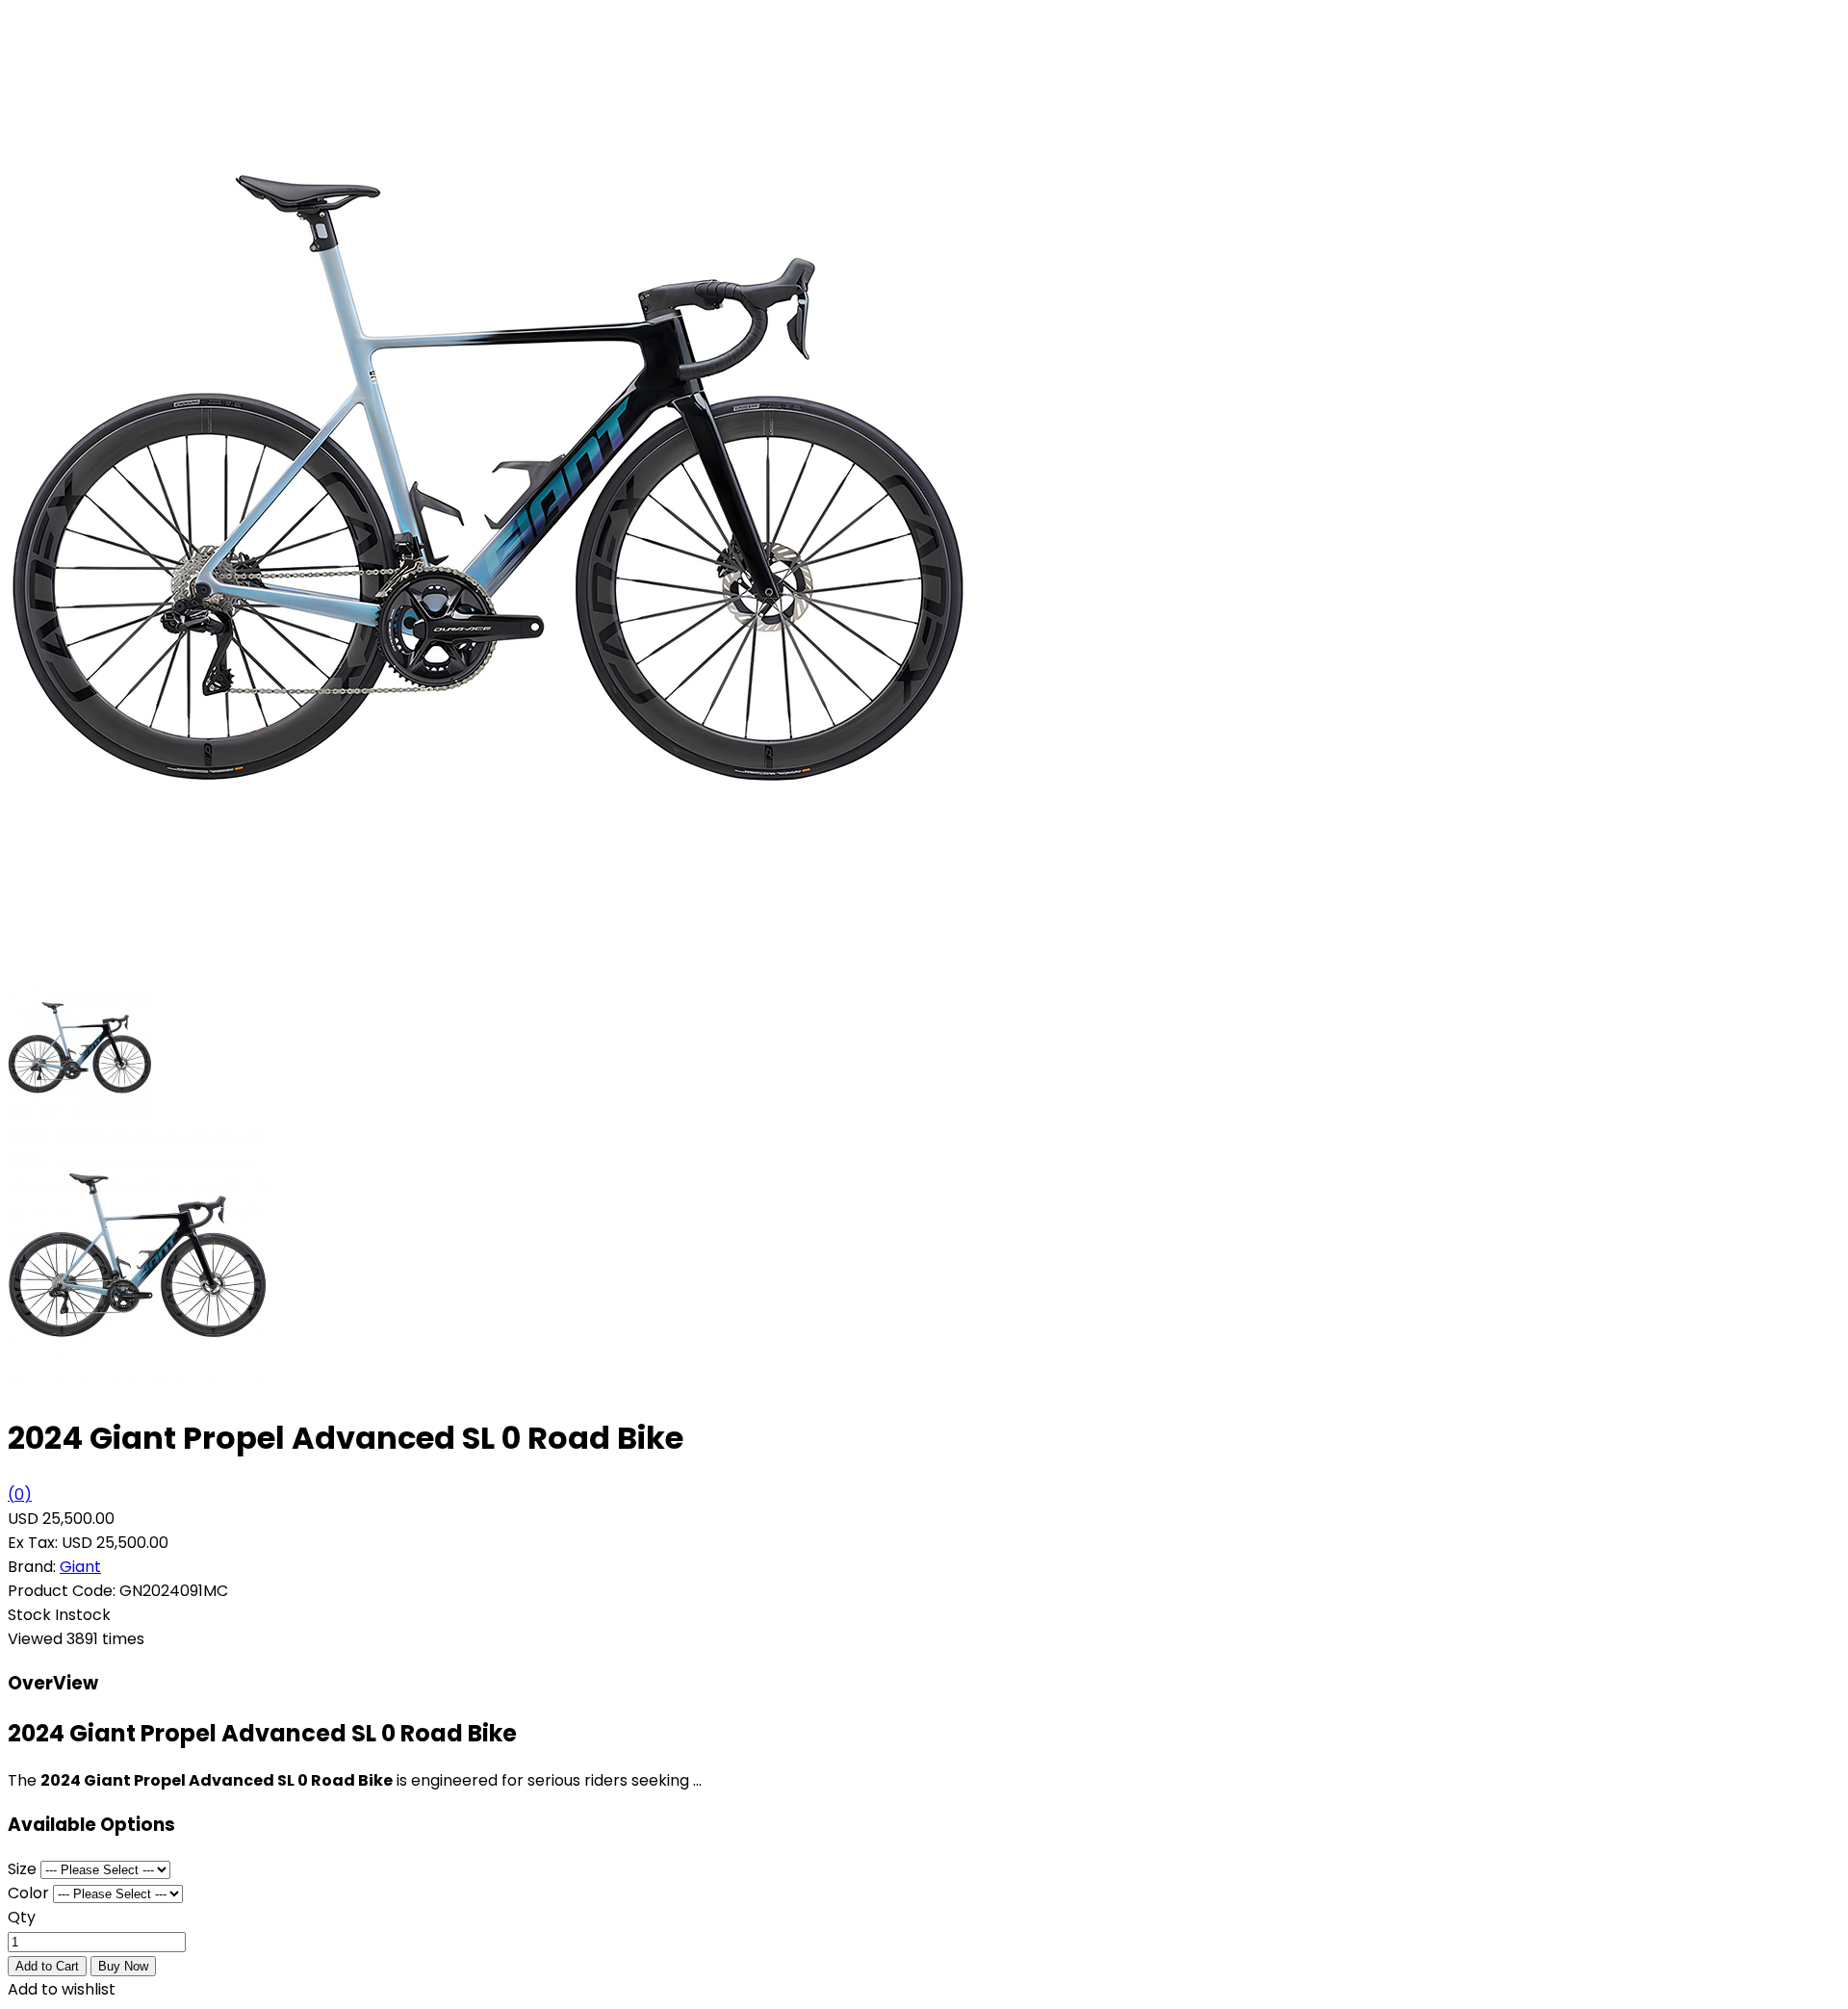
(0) (20, 1494)
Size (22, 1869)
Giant (80, 1567)
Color (28, 1893)
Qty (22, 1917)
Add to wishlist (62, 1989)
